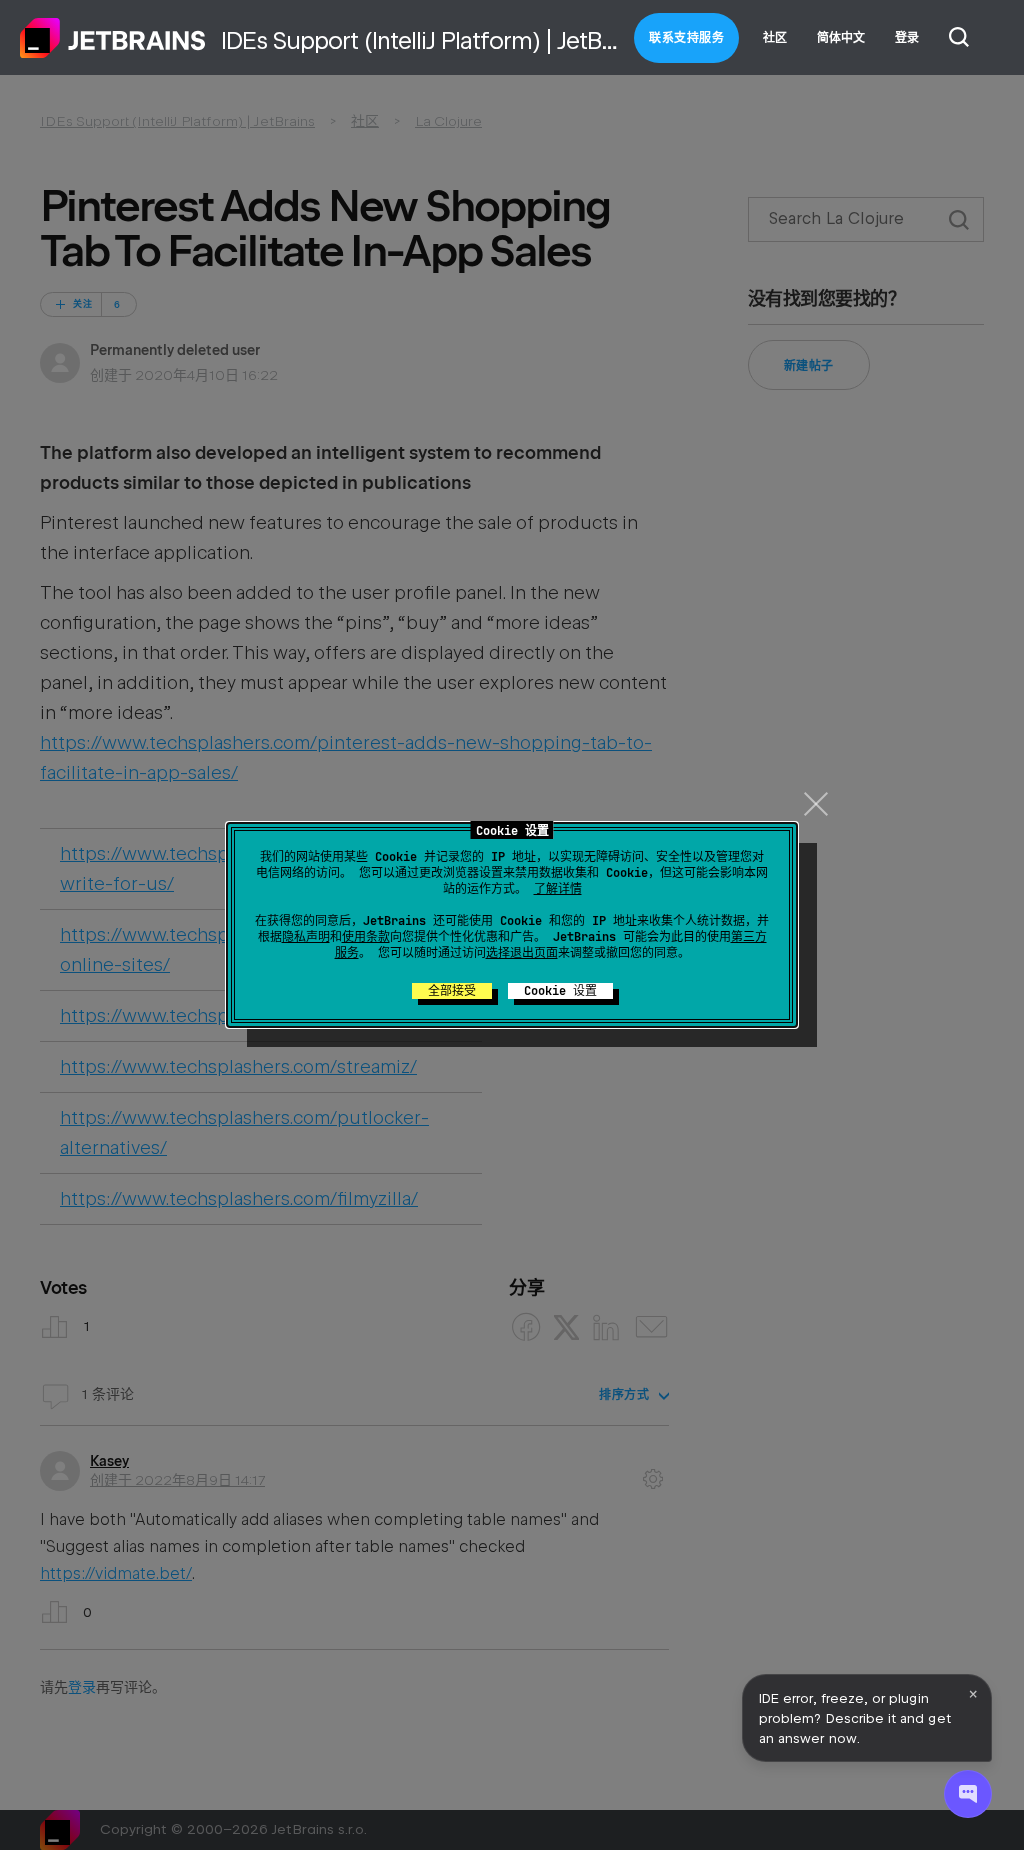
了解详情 (558, 889)
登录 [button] (907, 38)
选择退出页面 (522, 953)
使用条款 (366, 937)
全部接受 (452, 991)
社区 (775, 38)
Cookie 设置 (560, 991)
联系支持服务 (686, 38)
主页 (113, 38)
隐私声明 (306, 937)
